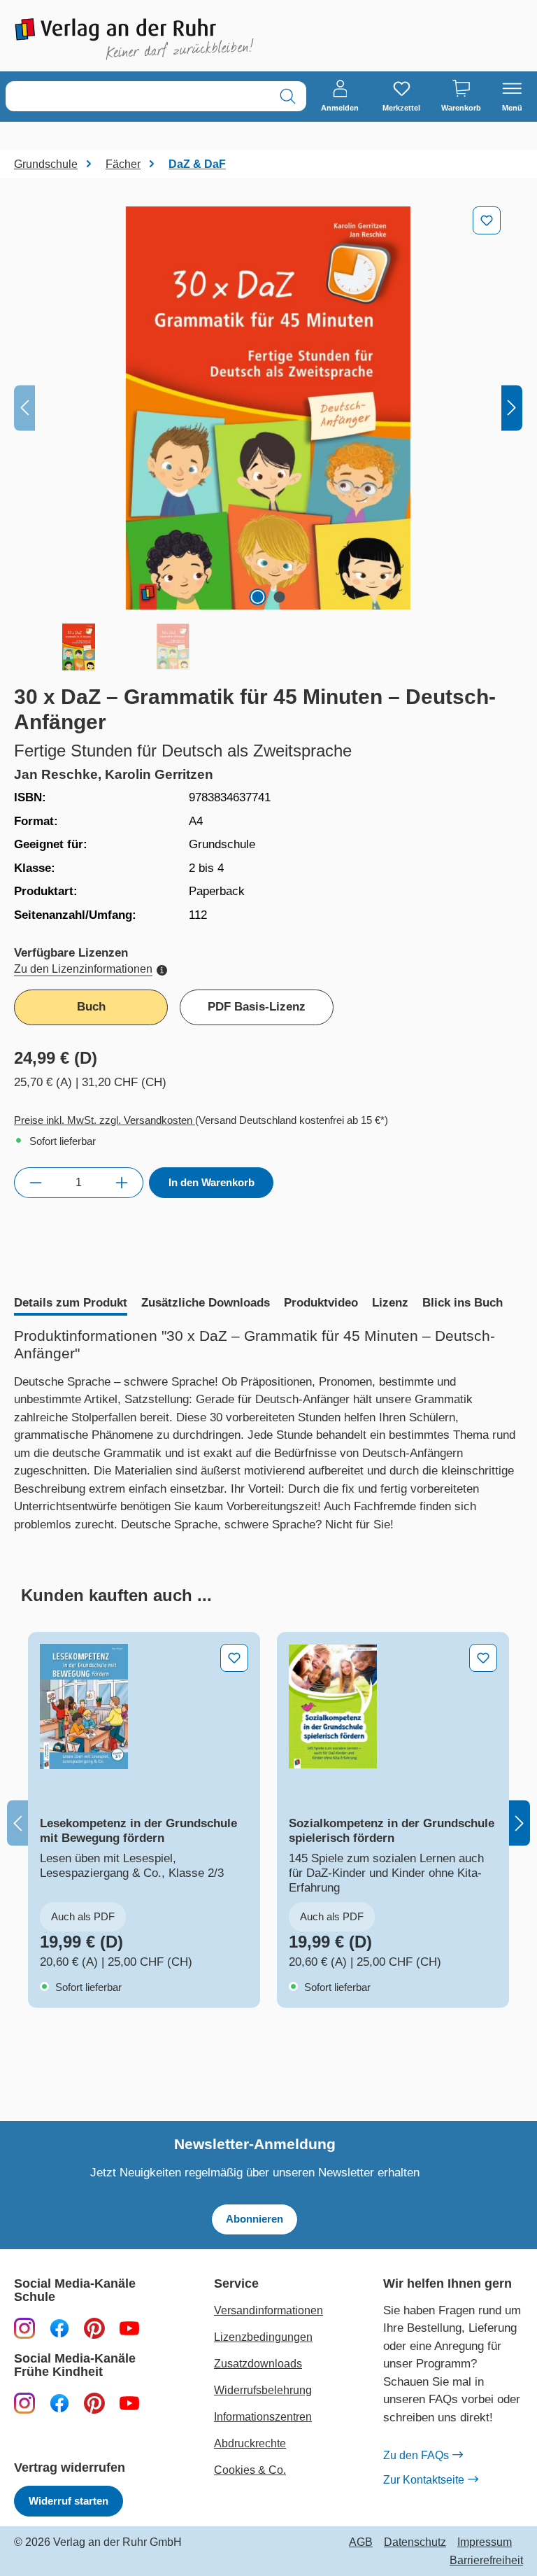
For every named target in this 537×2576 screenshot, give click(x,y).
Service (236, 2284)
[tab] (71, 1304)
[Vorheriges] (24, 408)
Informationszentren (263, 2417)
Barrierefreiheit (486, 2561)
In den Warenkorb (212, 1182)
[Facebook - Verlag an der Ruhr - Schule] (59, 2328)
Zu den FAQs (416, 2455)
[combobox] (138, 96)
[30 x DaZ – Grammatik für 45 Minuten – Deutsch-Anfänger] (268, 408)
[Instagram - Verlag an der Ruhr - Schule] (24, 2328)
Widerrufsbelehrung (263, 2390)
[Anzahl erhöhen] (122, 1183)
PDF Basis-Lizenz (257, 1007)
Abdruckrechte (250, 2443)
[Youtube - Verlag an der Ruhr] (129, 2328)
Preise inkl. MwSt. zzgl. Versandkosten (105, 1120)
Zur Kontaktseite (424, 2480)
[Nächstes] (512, 408)
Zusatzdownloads (258, 2364)
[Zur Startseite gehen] (134, 39)
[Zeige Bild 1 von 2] (257, 597)
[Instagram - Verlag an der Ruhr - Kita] (24, 2403)
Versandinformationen (268, 2310)
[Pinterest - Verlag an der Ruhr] (94, 2328)
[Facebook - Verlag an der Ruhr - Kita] (59, 2403)
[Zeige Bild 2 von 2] (279, 597)
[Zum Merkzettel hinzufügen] (487, 220)
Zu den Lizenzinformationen (83, 969)
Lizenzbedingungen (263, 2337)
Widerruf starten (69, 2501)
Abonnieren (255, 2219)
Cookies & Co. (250, 2470)
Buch (91, 1007)
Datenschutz (415, 2542)
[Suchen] (288, 96)
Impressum (485, 2542)
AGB (361, 2542)
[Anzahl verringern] (35, 1183)
